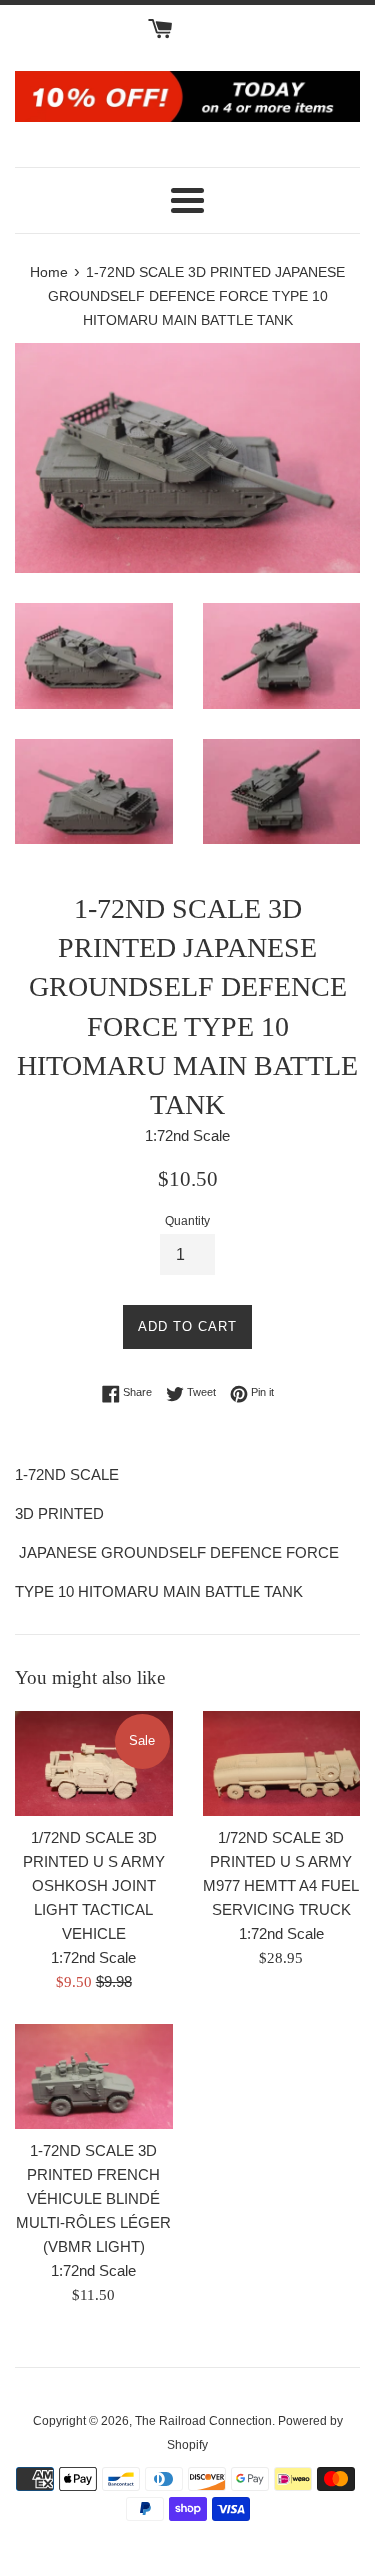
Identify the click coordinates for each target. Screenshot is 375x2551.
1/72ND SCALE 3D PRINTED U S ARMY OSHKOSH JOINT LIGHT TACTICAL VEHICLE (94, 1885)
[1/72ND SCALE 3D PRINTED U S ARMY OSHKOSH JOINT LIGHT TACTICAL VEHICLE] (94, 1763)
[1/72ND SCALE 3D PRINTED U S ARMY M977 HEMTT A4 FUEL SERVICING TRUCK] (282, 1763)
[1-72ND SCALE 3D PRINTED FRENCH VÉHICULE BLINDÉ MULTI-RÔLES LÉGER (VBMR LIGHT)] (94, 2076)
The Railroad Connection (203, 2421)
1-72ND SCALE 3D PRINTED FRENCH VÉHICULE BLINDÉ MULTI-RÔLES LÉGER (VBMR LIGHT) (93, 2198)
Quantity (187, 1221)
